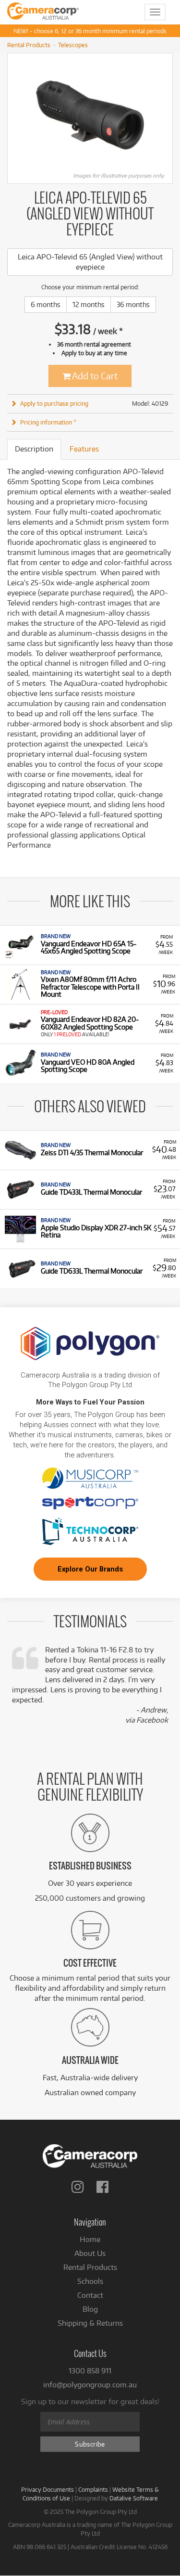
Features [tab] (84, 449)
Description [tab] (34, 449)
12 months (89, 304)
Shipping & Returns (90, 2323)
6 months (46, 304)
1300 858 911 (90, 2371)
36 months (133, 304)
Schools (90, 2281)
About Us (90, 2253)
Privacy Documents (48, 2489)
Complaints (93, 2489)
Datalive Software (134, 2498)
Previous (12, 115)
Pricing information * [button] (48, 422)
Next (168, 115)
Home (90, 2239)
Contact (90, 2295)
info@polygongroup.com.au (90, 2385)
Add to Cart (94, 376)
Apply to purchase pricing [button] (54, 403)
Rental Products (29, 45)
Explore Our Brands (90, 1569)
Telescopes (73, 45)
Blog (90, 2309)
